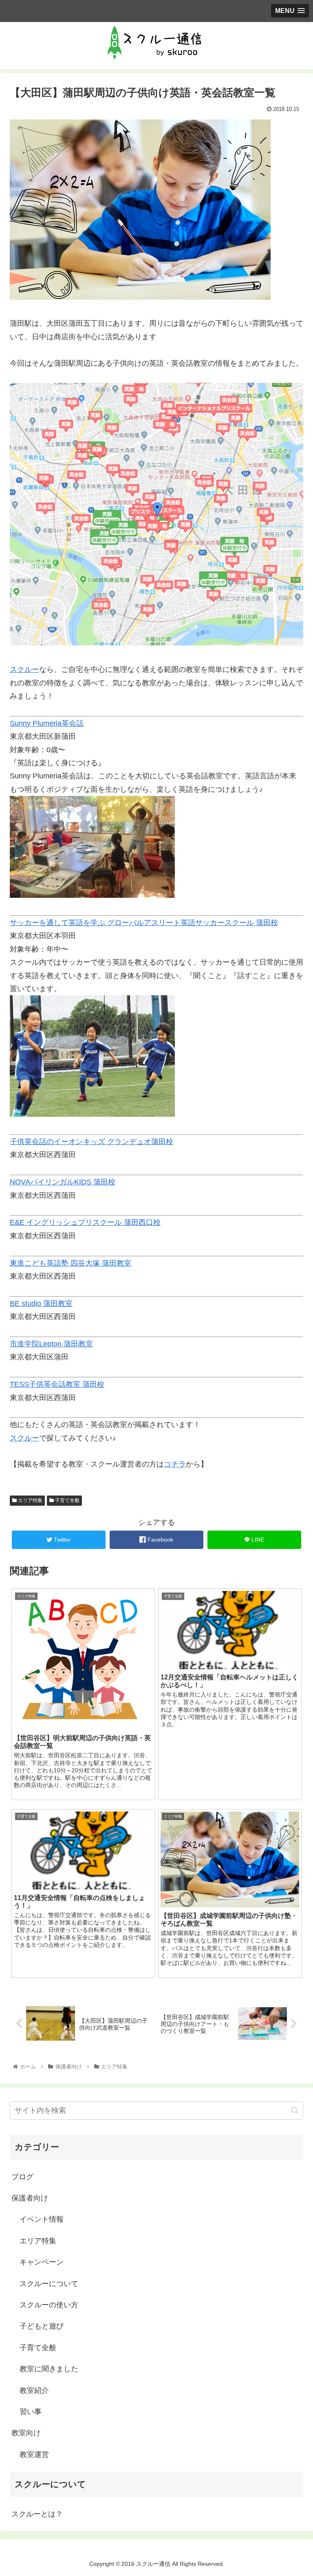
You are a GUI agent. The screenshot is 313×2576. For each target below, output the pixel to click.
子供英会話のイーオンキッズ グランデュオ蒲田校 (91, 1142)
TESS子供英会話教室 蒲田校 (57, 1384)
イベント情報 (42, 2219)
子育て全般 (67, 1500)
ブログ (22, 2177)
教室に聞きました (49, 2369)
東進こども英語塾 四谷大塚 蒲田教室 (71, 1263)
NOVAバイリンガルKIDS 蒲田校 (63, 1182)
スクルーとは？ (37, 2514)
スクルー (24, 669)
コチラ (175, 1464)
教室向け (26, 2433)
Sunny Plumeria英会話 (47, 723)
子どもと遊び (42, 2326)
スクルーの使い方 (49, 2305)
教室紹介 (34, 2390)
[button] (295, 2110)
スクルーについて (49, 2284)
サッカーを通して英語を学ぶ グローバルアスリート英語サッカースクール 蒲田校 (144, 923)
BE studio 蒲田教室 (41, 1303)
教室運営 (34, 2454)
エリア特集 (30, 1500)
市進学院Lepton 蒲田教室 (51, 1344)
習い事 (31, 2412)
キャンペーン (42, 2262)
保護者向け (30, 2198)
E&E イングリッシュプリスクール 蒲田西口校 (85, 1222)
